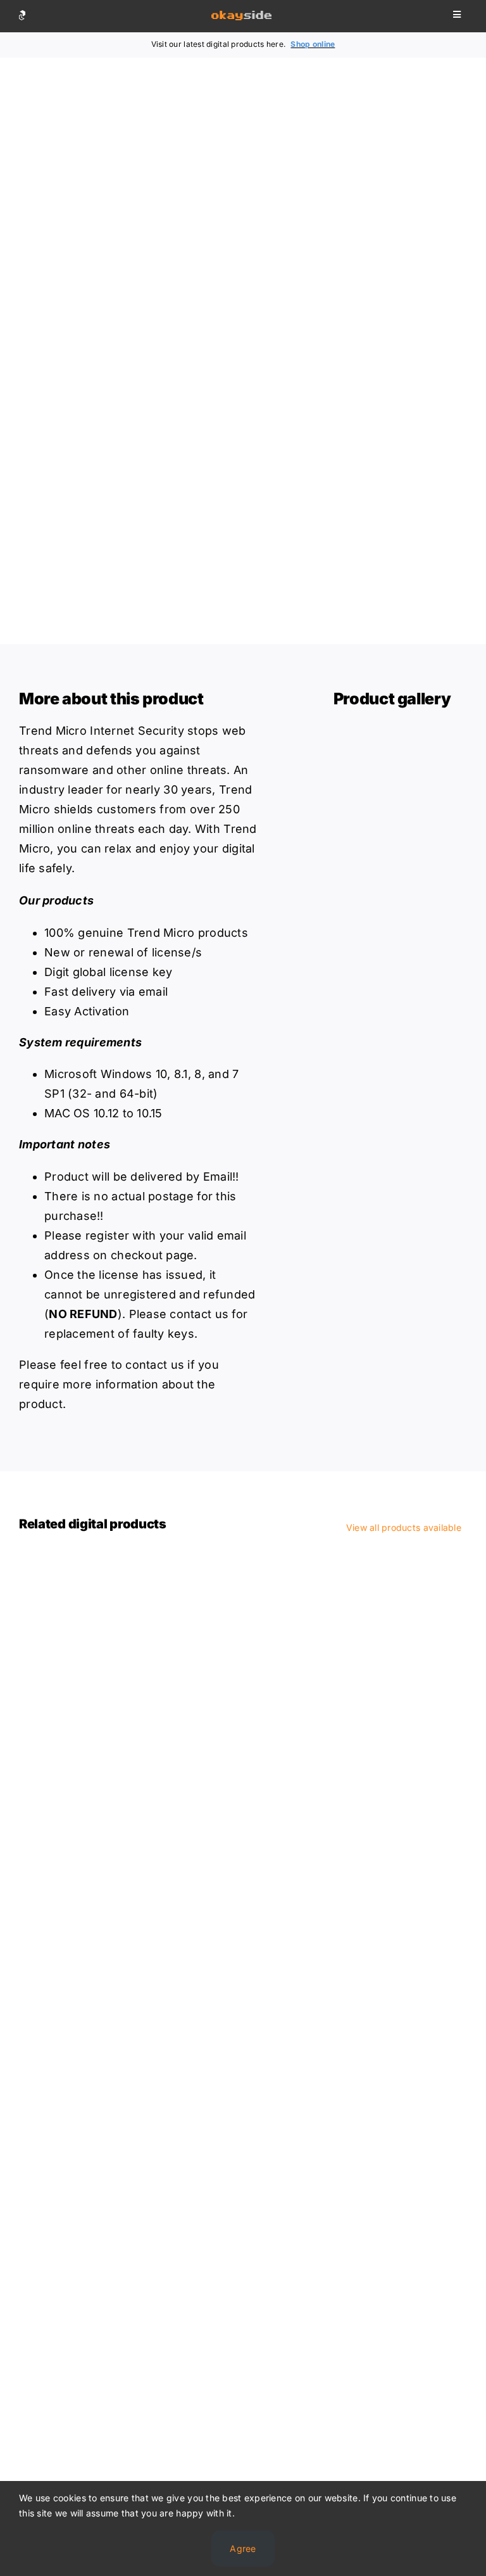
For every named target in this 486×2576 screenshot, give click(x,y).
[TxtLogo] (241, 16)
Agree (243, 2548)
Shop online (313, 44)
